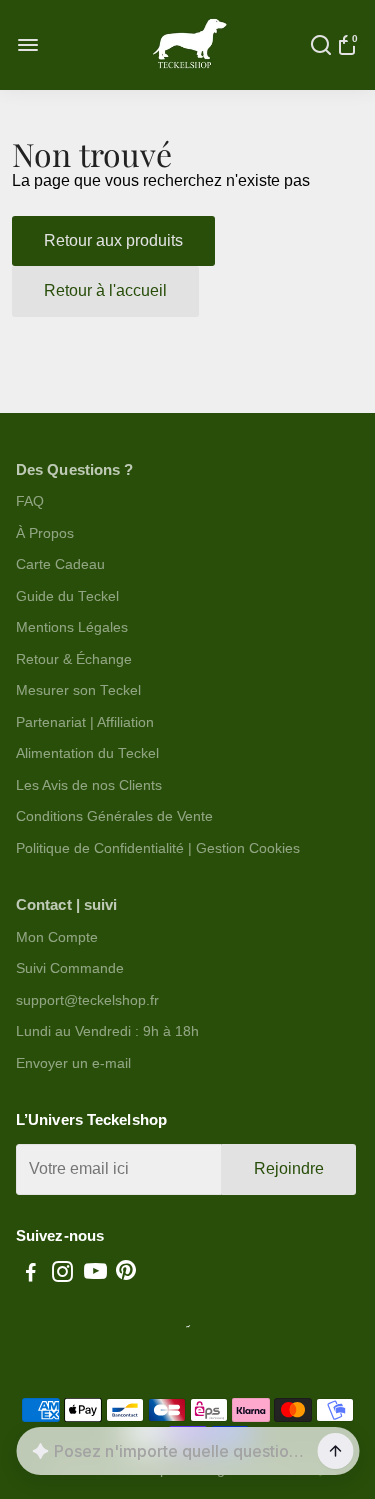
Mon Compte (57, 937)
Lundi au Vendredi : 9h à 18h (107, 1031)
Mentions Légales (72, 627)
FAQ (30, 501)
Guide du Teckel (67, 596)
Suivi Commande (70, 968)
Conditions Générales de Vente (114, 816)
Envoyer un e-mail (73, 1063)
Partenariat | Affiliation (85, 722)
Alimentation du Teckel (87, 753)
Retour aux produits (113, 240)
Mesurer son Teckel (78, 690)
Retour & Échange (74, 659)
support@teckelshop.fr (87, 1000)
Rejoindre (289, 1168)
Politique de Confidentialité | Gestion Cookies (158, 848)
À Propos (45, 533)
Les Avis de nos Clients (89, 785)
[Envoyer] (335, 1451)
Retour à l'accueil (105, 290)
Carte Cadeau (60, 564)
